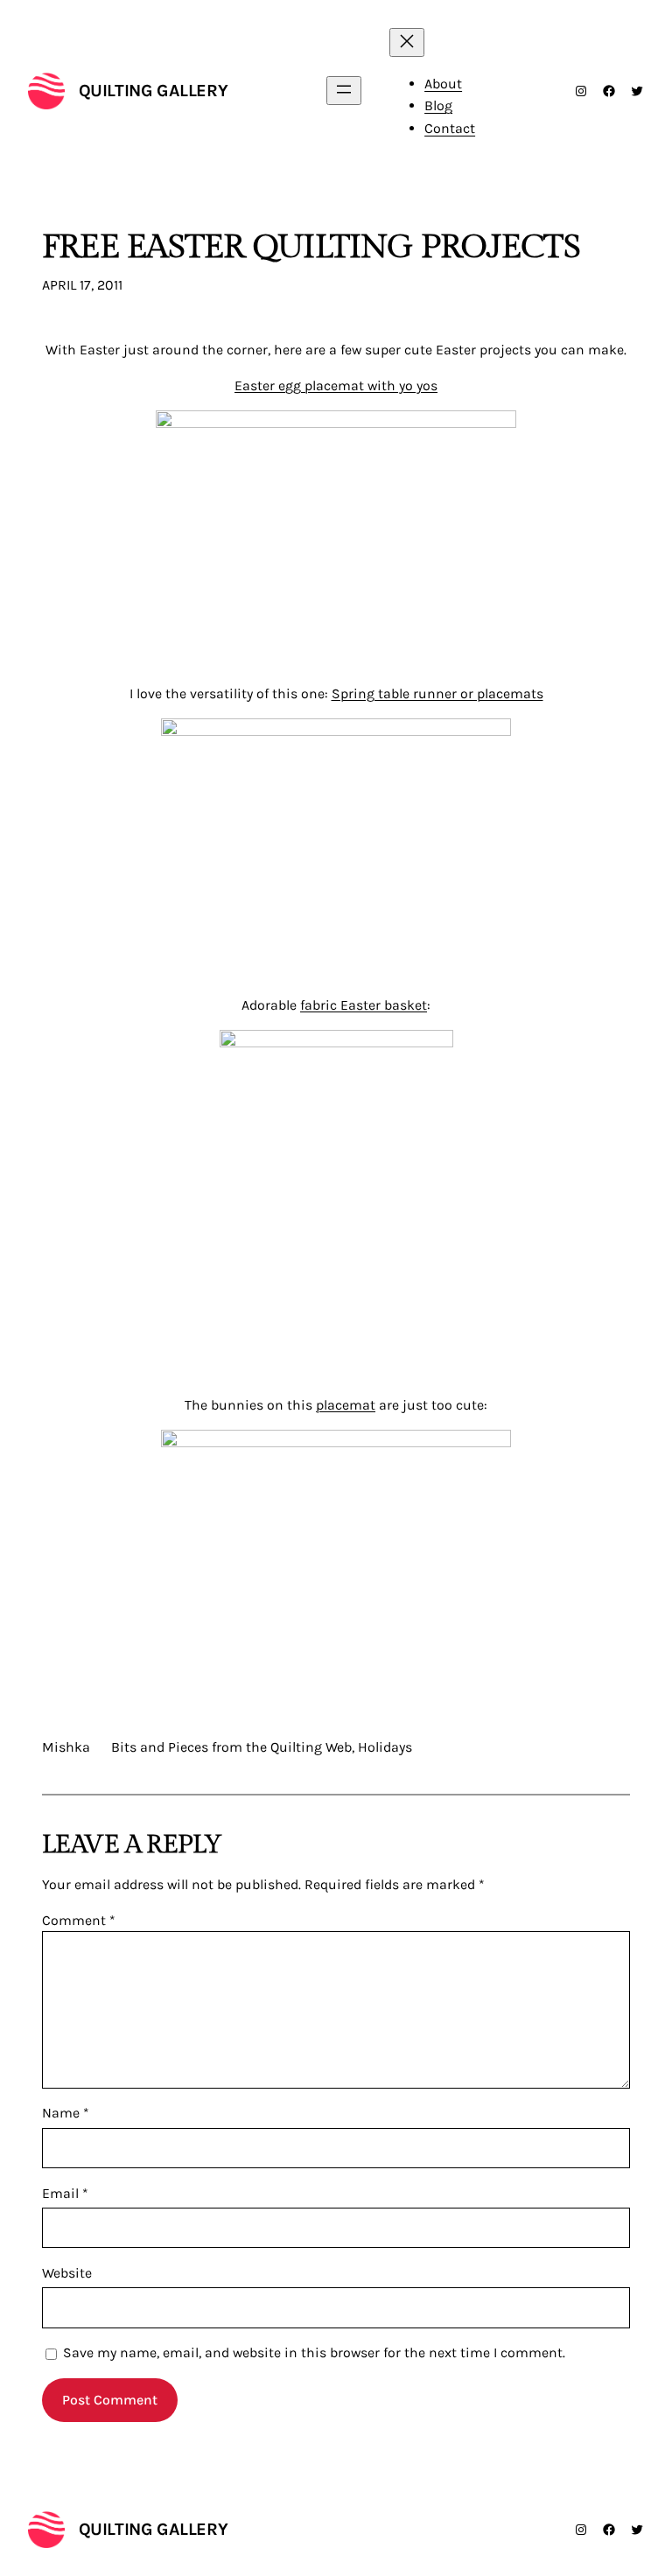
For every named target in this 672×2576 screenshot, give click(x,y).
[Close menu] (407, 42)
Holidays (385, 1747)
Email (65, 2193)
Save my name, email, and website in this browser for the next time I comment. (314, 2352)
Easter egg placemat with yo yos (336, 385)
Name (66, 2113)
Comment (79, 1920)
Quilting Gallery (154, 91)
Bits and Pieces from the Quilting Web (231, 1747)
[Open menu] (344, 91)
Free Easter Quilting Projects (311, 248)
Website (67, 2273)
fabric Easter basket (364, 1005)
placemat (346, 1405)
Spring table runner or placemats (437, 693)
